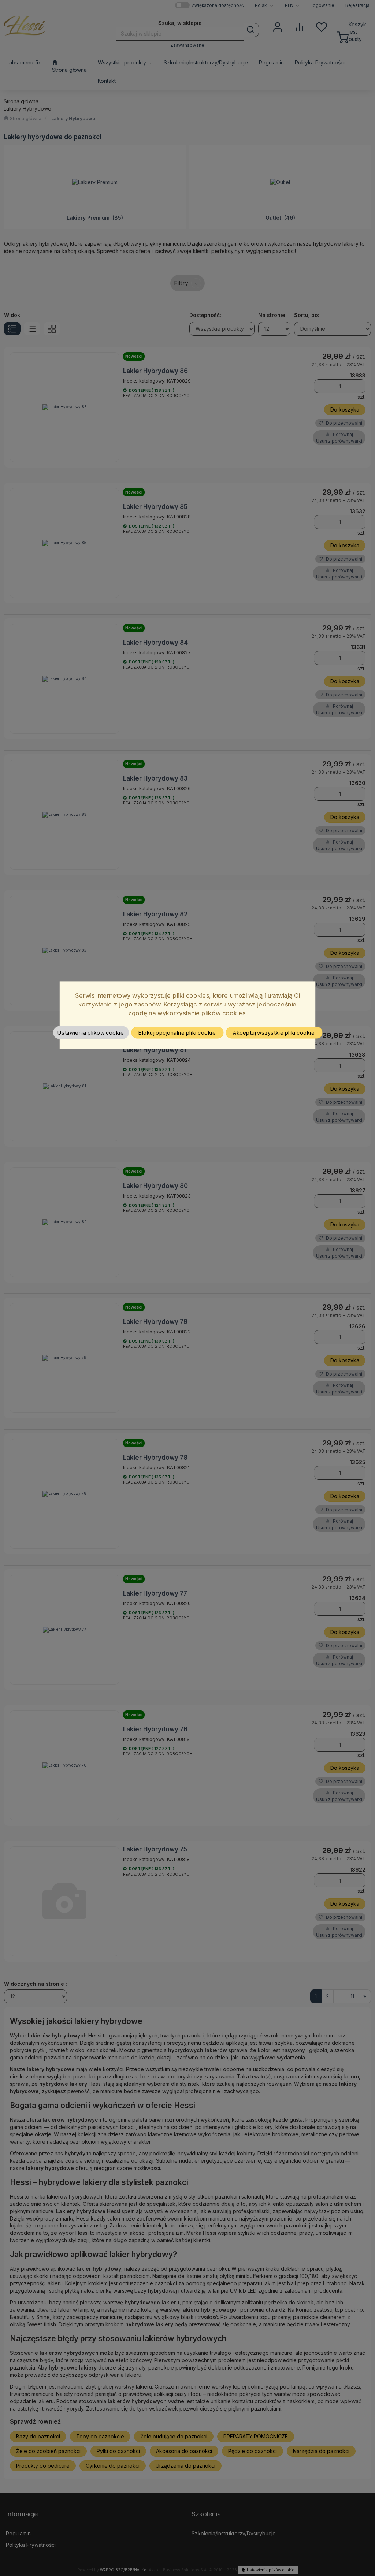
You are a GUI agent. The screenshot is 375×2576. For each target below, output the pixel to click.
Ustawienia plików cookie (91, 1032)
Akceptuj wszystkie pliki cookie (274, 1032)
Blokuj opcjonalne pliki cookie (177, 1032)
